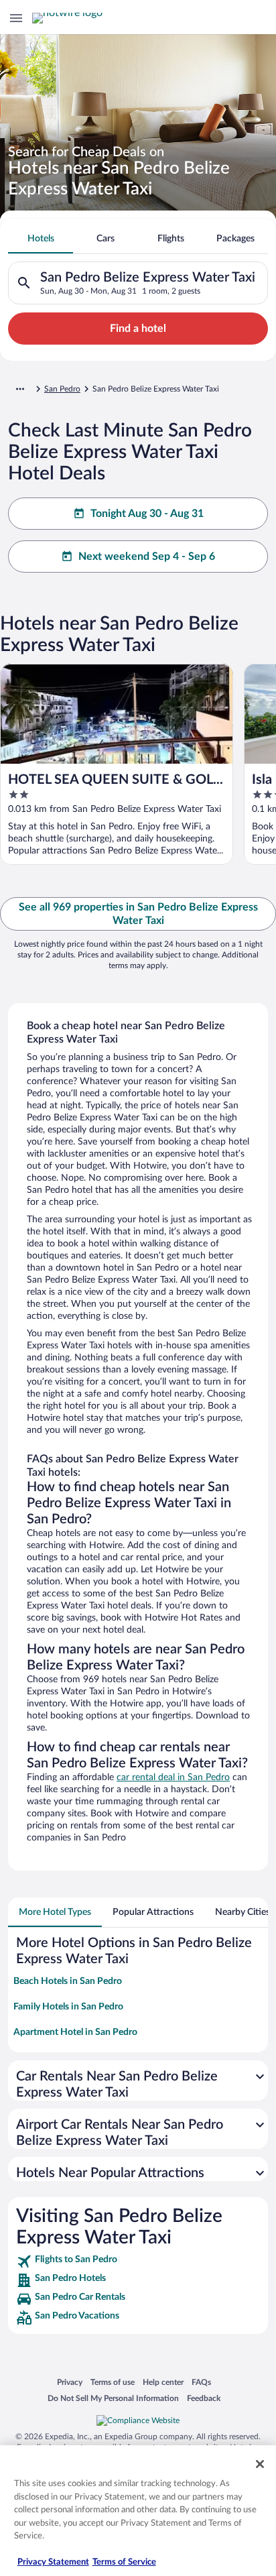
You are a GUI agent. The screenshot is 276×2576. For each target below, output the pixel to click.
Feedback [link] (204, 2398)
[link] (138, 2262)
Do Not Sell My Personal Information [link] (113, 2398)
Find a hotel (138, 329)
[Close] (260, 2464)
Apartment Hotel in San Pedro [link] (75, 2032)
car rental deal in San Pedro (173, 1777)
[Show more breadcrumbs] (20, 389)
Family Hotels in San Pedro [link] (68, 2007)
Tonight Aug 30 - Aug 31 (147, 514)
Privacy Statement (53, 2562)
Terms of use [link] (113, 2382)
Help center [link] (163, 2382)
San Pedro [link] (62, 389)
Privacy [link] (70, 2382)
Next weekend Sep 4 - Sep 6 (147, 557)
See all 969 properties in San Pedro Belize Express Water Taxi (138, 914)
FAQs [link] (201, 2382)
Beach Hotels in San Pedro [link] (68, 1981)
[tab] (41, 239)
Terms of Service (124, 2562)
